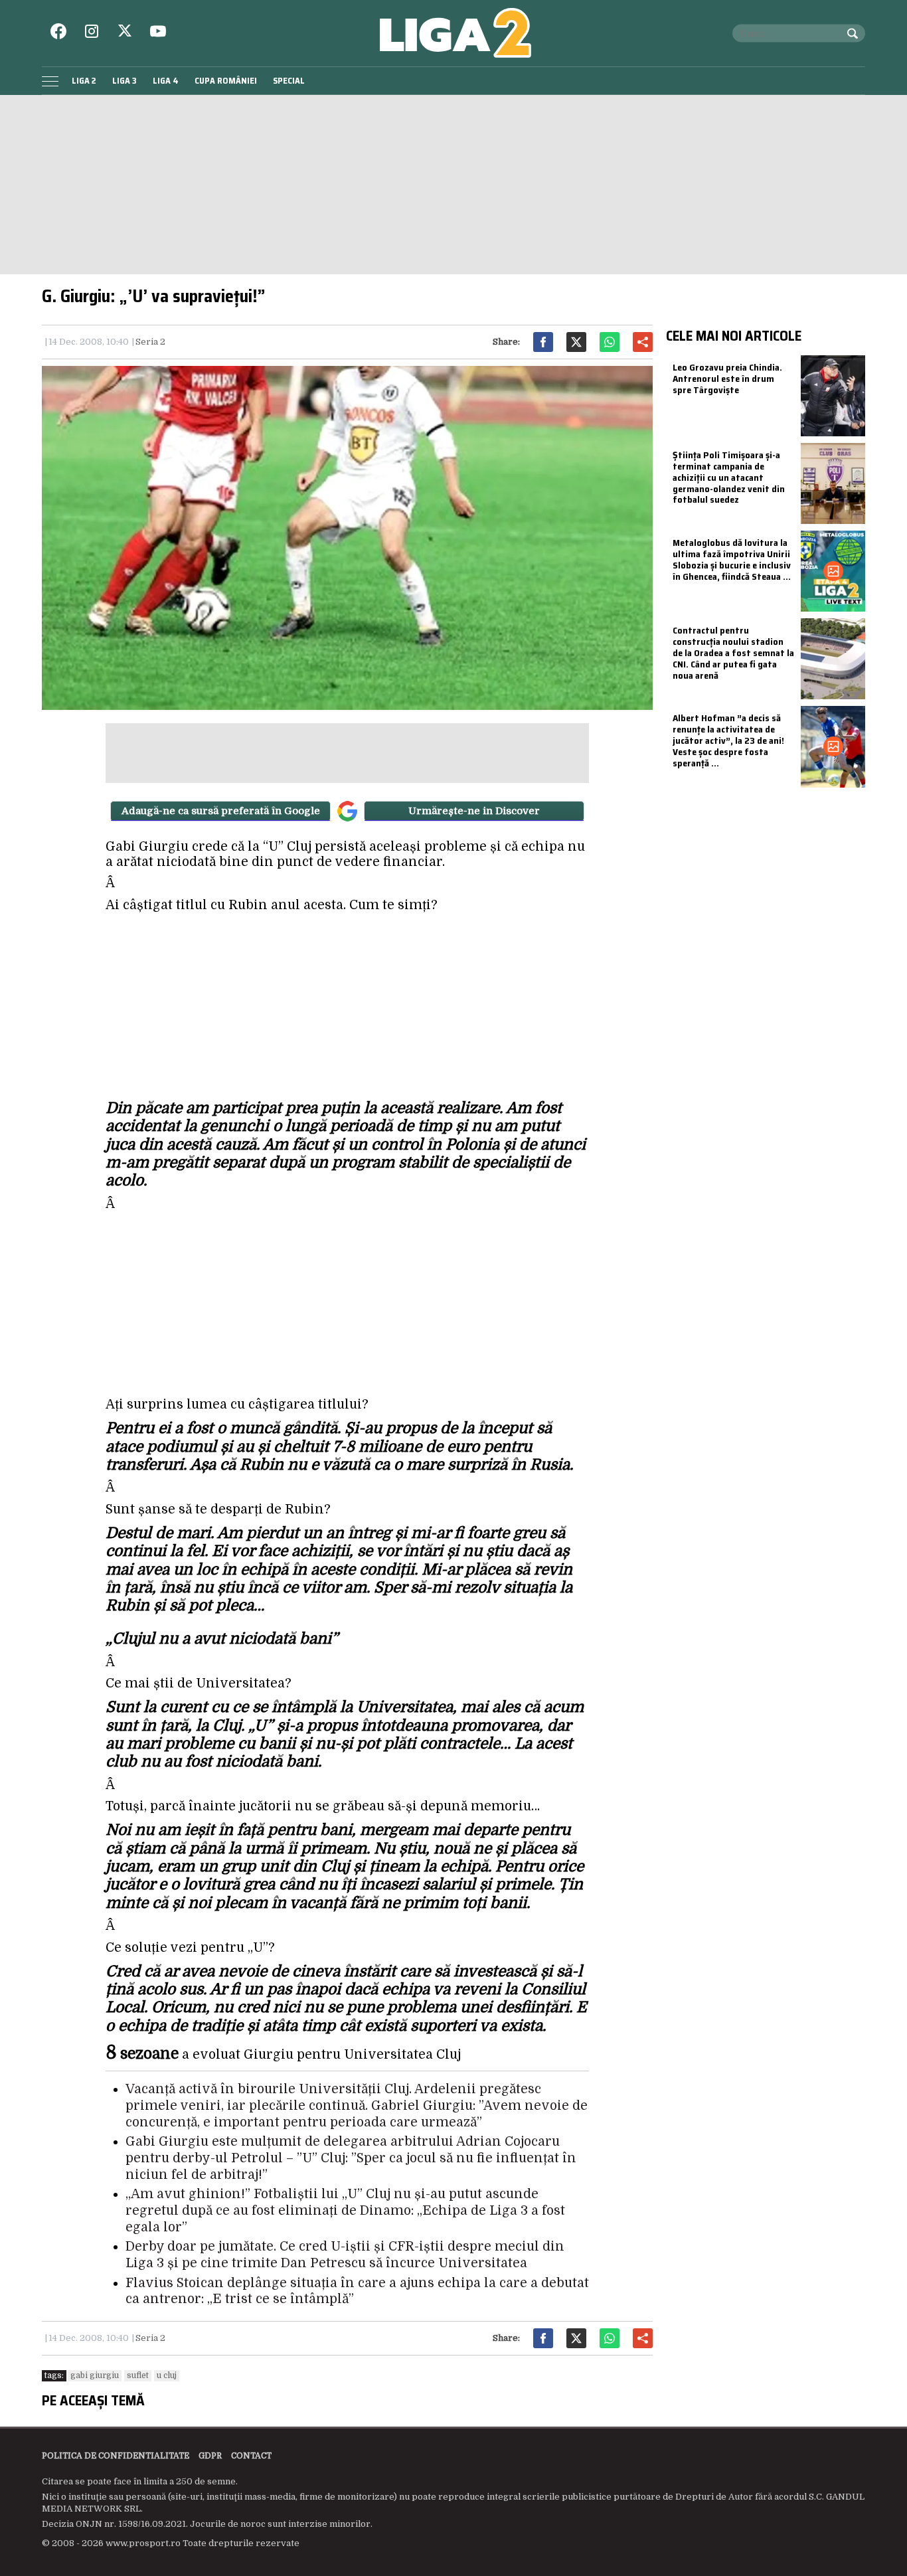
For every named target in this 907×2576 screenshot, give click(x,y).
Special (289, 81)
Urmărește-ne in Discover (474, 811)
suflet (138, 2375)
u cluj (167, 2375)
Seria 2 (150, 342)
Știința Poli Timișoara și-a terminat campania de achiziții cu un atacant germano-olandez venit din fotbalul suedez (729, 477)
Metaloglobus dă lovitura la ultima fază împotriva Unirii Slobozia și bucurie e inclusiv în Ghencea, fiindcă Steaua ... (732, 559)
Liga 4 (166, 81)
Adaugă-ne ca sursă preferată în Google (221, 811)
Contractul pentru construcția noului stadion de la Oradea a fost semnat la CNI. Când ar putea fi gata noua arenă (733, 652)
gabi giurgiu (95, 2375)
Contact (251, 2456)
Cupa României (226, 81)
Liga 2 (84, 81)
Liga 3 (124, 81)
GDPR (210, 2456)
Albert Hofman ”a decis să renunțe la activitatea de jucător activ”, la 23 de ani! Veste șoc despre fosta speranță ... (728, 740)
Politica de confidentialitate (116, 2456)
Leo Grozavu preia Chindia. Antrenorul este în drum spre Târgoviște (727, 379)
